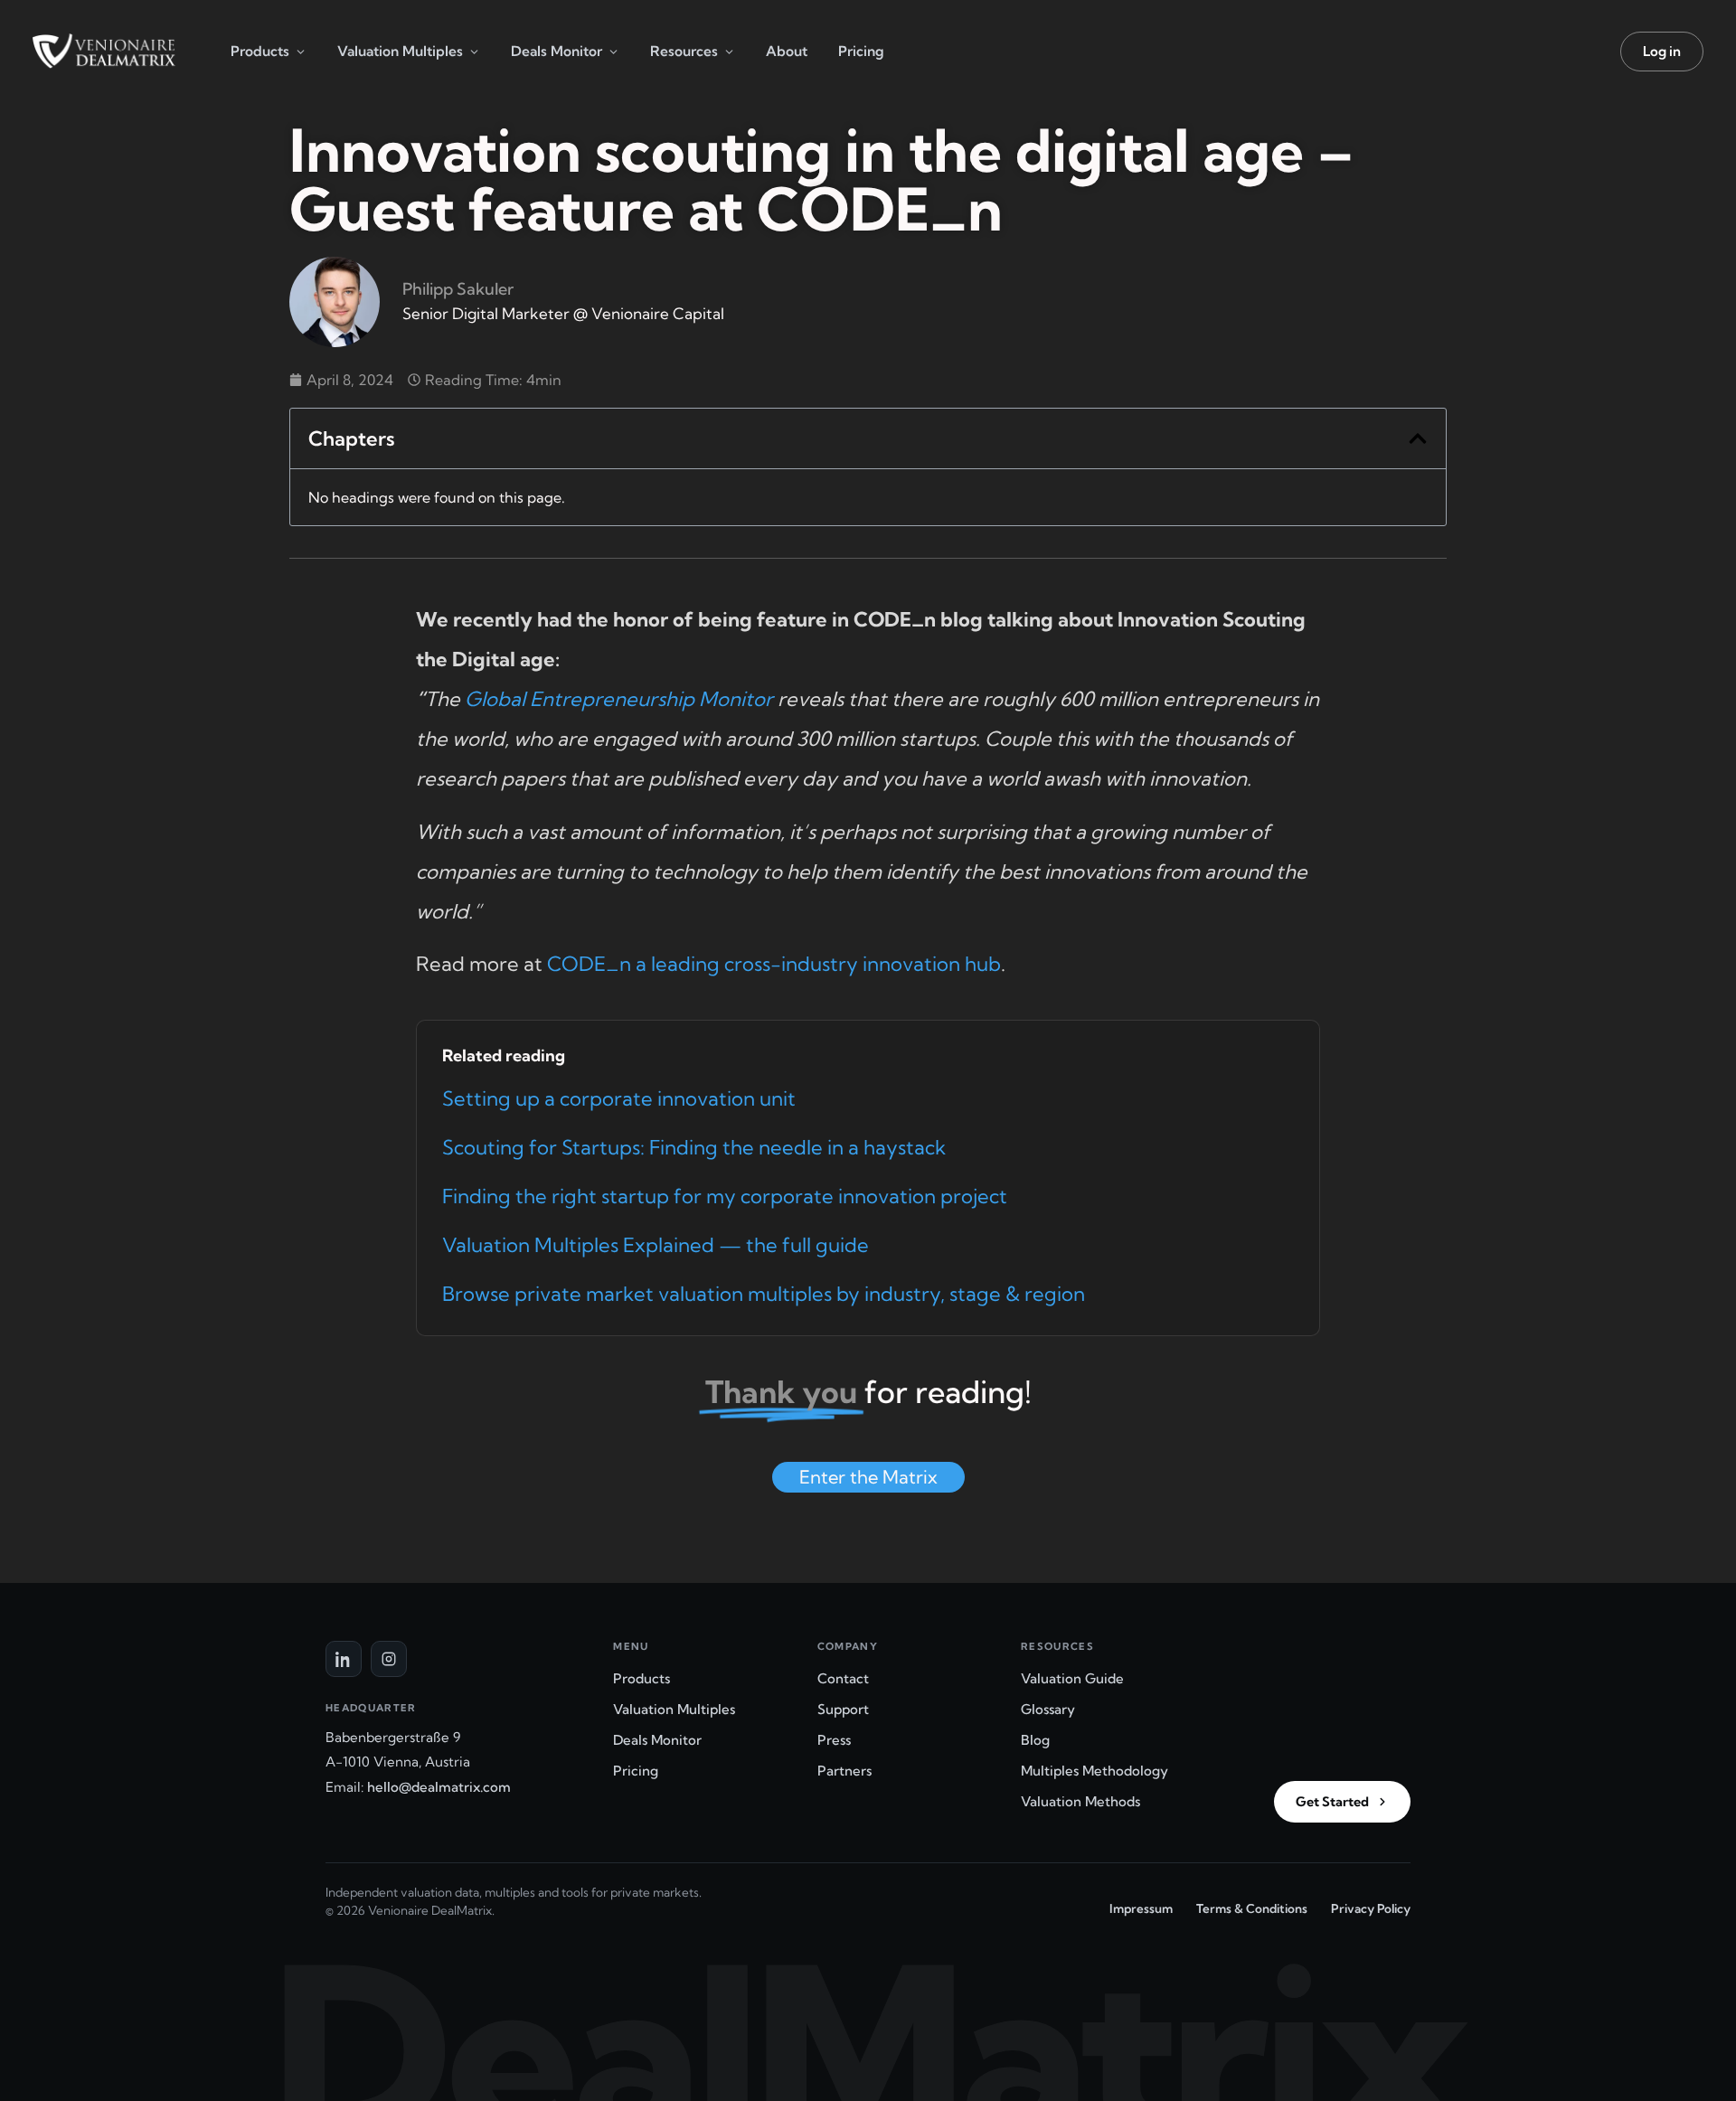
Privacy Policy (1371, 1908)
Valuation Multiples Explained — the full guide (656, 1245)
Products (260, 51)
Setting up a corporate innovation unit (619, 1098)
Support (843, 1709)
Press (834, 1740)
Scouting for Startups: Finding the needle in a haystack (694, 1147)
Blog (1035, 1740)
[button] (1418, 438)
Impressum (1141, 1908)
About (787, 51)
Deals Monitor (557, 51)
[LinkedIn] (344, 1659)
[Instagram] (389, 1659)
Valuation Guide (1072, 1678)
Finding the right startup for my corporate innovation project (725, 1196)
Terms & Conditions (1252, 1908)
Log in (1662, 51)
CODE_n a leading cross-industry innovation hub (774, 964)
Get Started (1332, 1802)
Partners (844, 1771)
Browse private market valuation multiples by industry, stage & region (764, 1294)
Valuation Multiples (400, 51)
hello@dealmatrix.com (439, 1787)
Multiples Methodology (1094, 1771)
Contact (843, 1678)
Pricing (861, 51)
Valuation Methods (1080, 1801)
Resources (684, 51)
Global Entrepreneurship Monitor (619, 699)
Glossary (1048, 1709)
